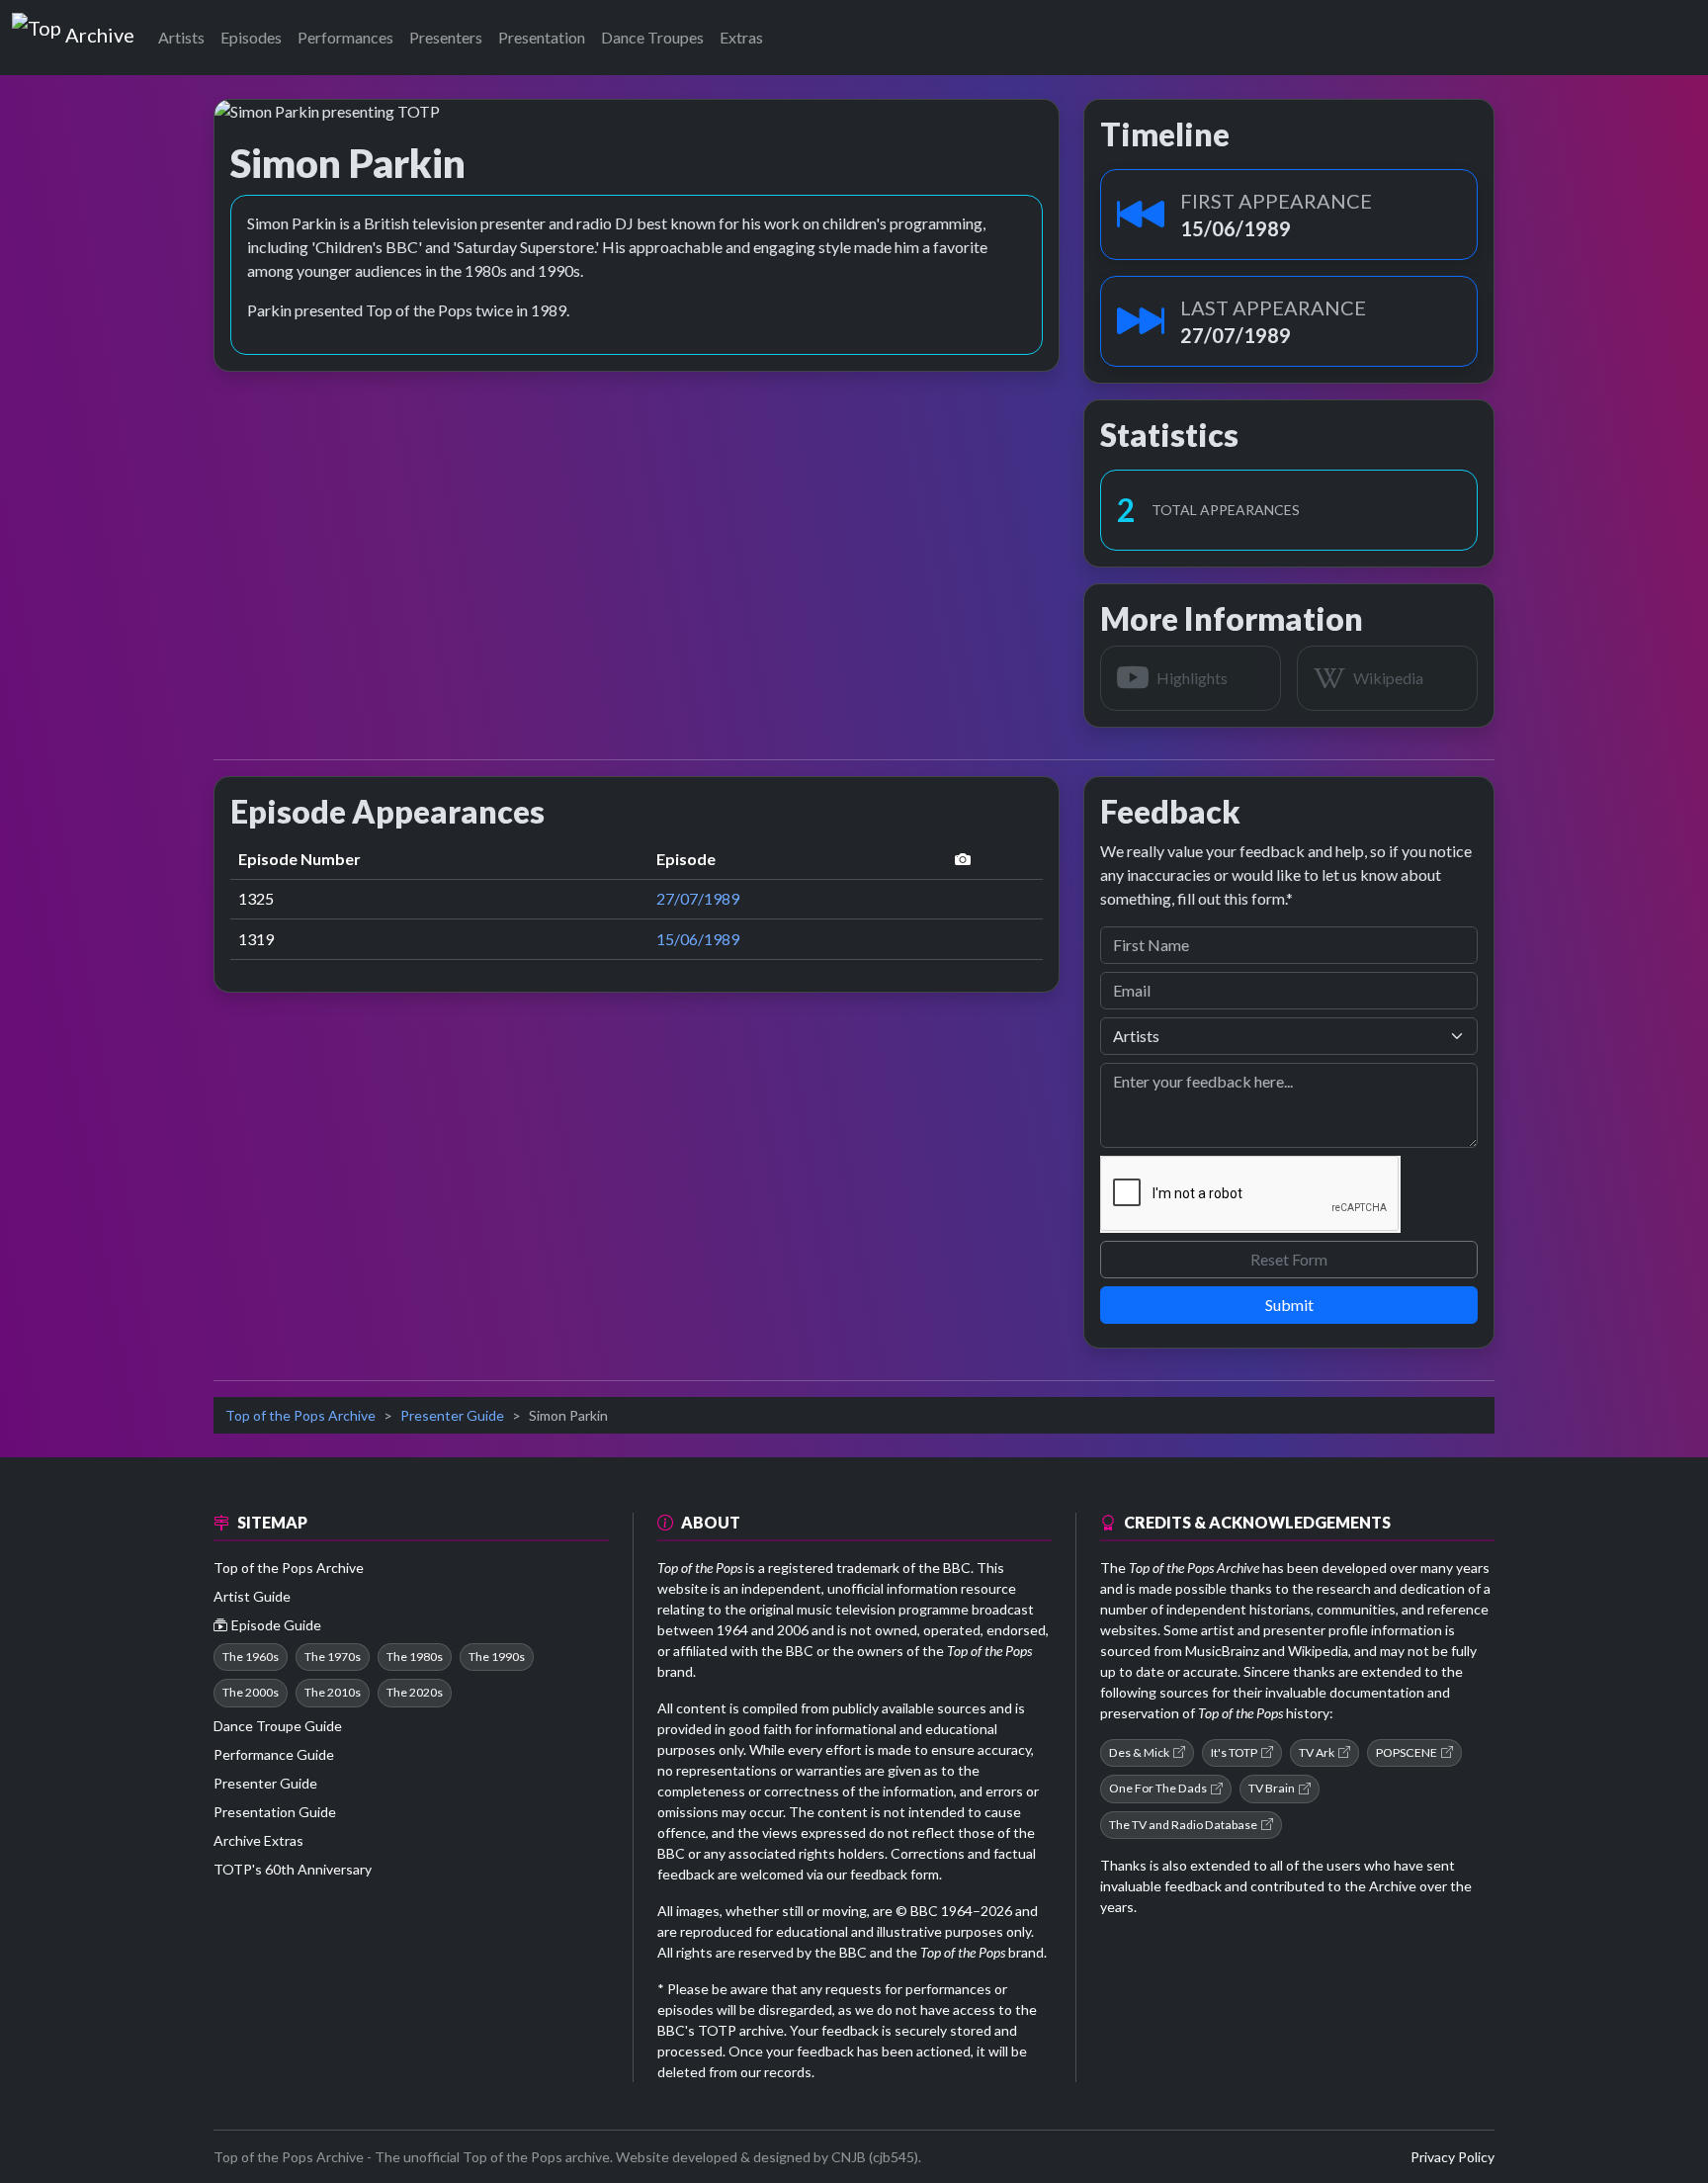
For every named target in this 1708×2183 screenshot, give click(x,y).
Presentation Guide (275, 1812)
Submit (1289, 1305)
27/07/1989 (698, 898)
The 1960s (251, 1657)
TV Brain (1272, 1788)
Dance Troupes (652, 37)
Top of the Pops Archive (300, 1415)
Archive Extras (258, 1840)
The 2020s (415, 1692)
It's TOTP (1234, 1752)
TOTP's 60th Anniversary (293, 1869)
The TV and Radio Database (1183, 1825)
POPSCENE (1407, 1752)
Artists (181, 37)
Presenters (446, 37)
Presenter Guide (452, 1415)
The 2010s (333, 1692)
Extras (741, 37)
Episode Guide (276, 1625)
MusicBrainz (1222, 1651)
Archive (99, 31)
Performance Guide (274, 1754)
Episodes (251, 37)
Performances (345, 37)
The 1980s (415, 1657)
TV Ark (1317, 1752)
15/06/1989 (698, 939)
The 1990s (497, 1657)
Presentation (542, 37)
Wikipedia (1318, 1651)
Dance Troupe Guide (278, 1726)
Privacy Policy (1452, 2157)
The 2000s (251, 1692)
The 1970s (333, 1657)
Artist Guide (252, 1596)
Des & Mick (1139, 1752)
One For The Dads (1158, 1788)
